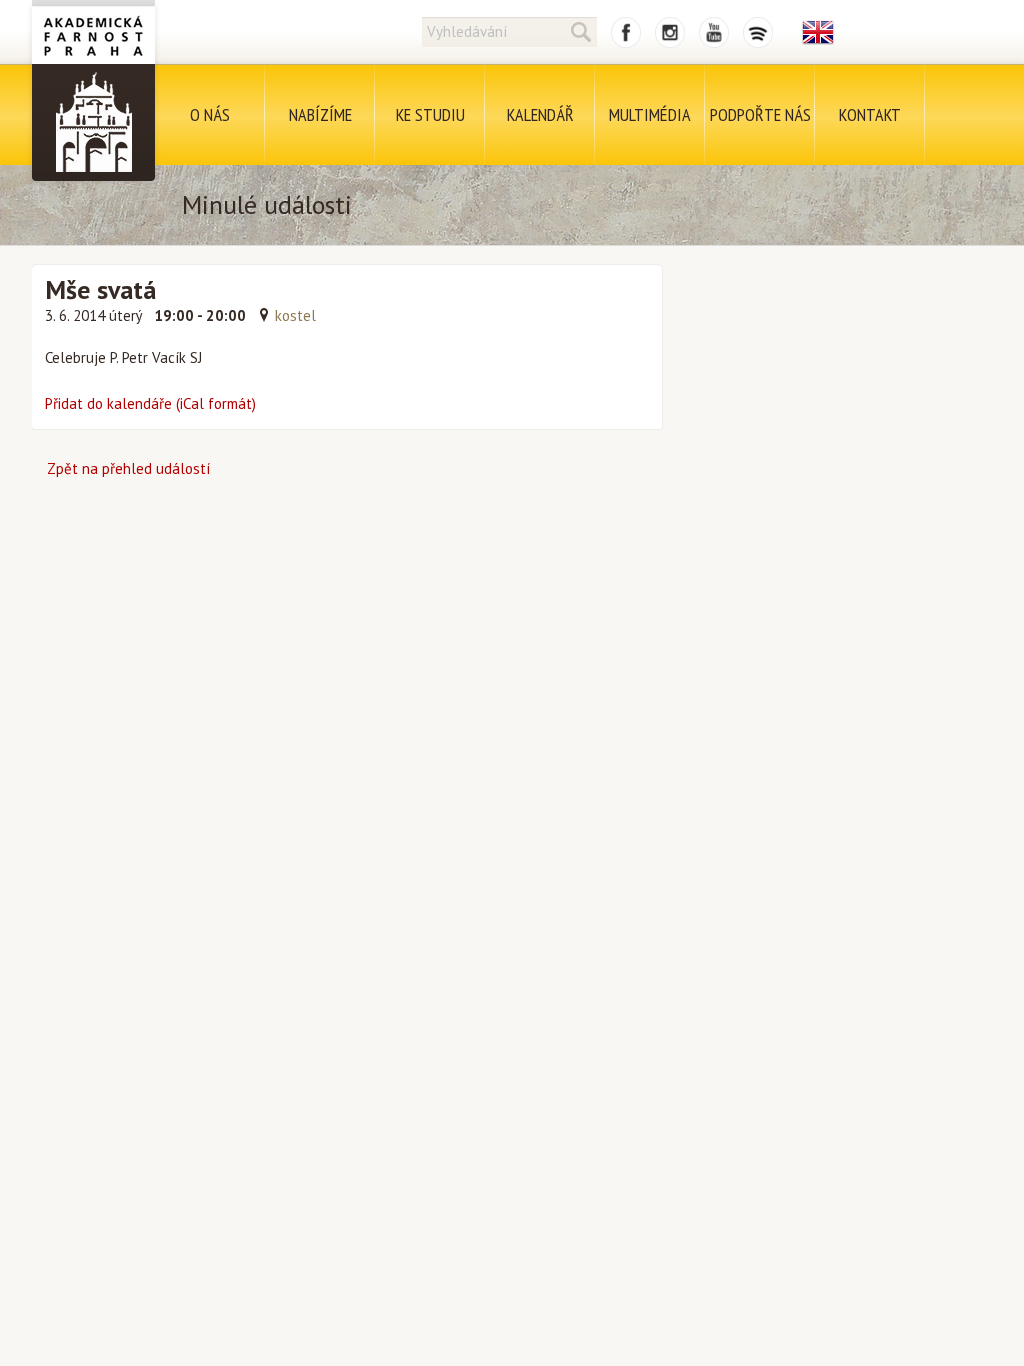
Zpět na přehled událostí (128, 468)
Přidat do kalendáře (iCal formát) (150, 403)
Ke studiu (430, 114)
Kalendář (540, 114)
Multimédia (650, 114)
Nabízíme (320, 114)
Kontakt (870, 114)
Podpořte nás (760, 114)
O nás (210, 114)
